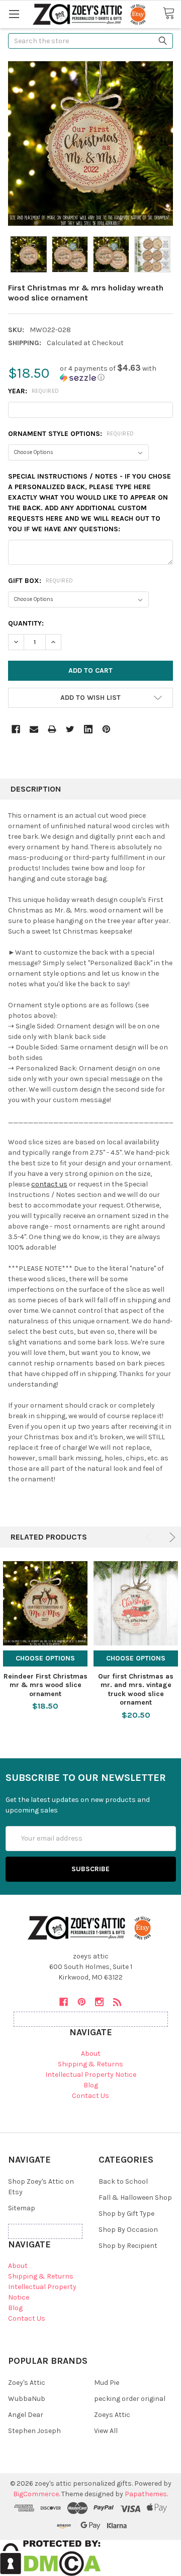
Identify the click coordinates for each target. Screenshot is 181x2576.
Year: (34, 391)
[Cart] (172, 14)
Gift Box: (41, 581)
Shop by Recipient (128, 2246)
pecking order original (130, 2399)
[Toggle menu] (14, 14)
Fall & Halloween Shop (135, 2198)
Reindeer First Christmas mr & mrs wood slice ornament (46, 1685)
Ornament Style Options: (71, 434)
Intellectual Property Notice (91, 2075)
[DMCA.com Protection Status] (51, 2558)
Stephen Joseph (34, 2431)
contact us (49, 1184)
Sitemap (22, 2208)
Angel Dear (26, 2415)
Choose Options (45, 1658)
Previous (150, 1537)
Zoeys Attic (112, 2415)
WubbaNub (27, 2399)
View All (106, 2431)
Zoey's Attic (27, 2383)
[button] (116, 373)
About (91, 2054)
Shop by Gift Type (126, 2214)
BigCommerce (36, 2494)
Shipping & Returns (90, 2064)
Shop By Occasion (128, 2230)
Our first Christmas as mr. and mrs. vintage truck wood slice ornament (136, 1690)
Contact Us (90, 2096)
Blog (91, 2085)
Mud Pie (107, 2383)
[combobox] (90, 41)
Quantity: (26, 623)
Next (171, 1537)
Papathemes (146, 2494)
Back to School (123, 2181)
